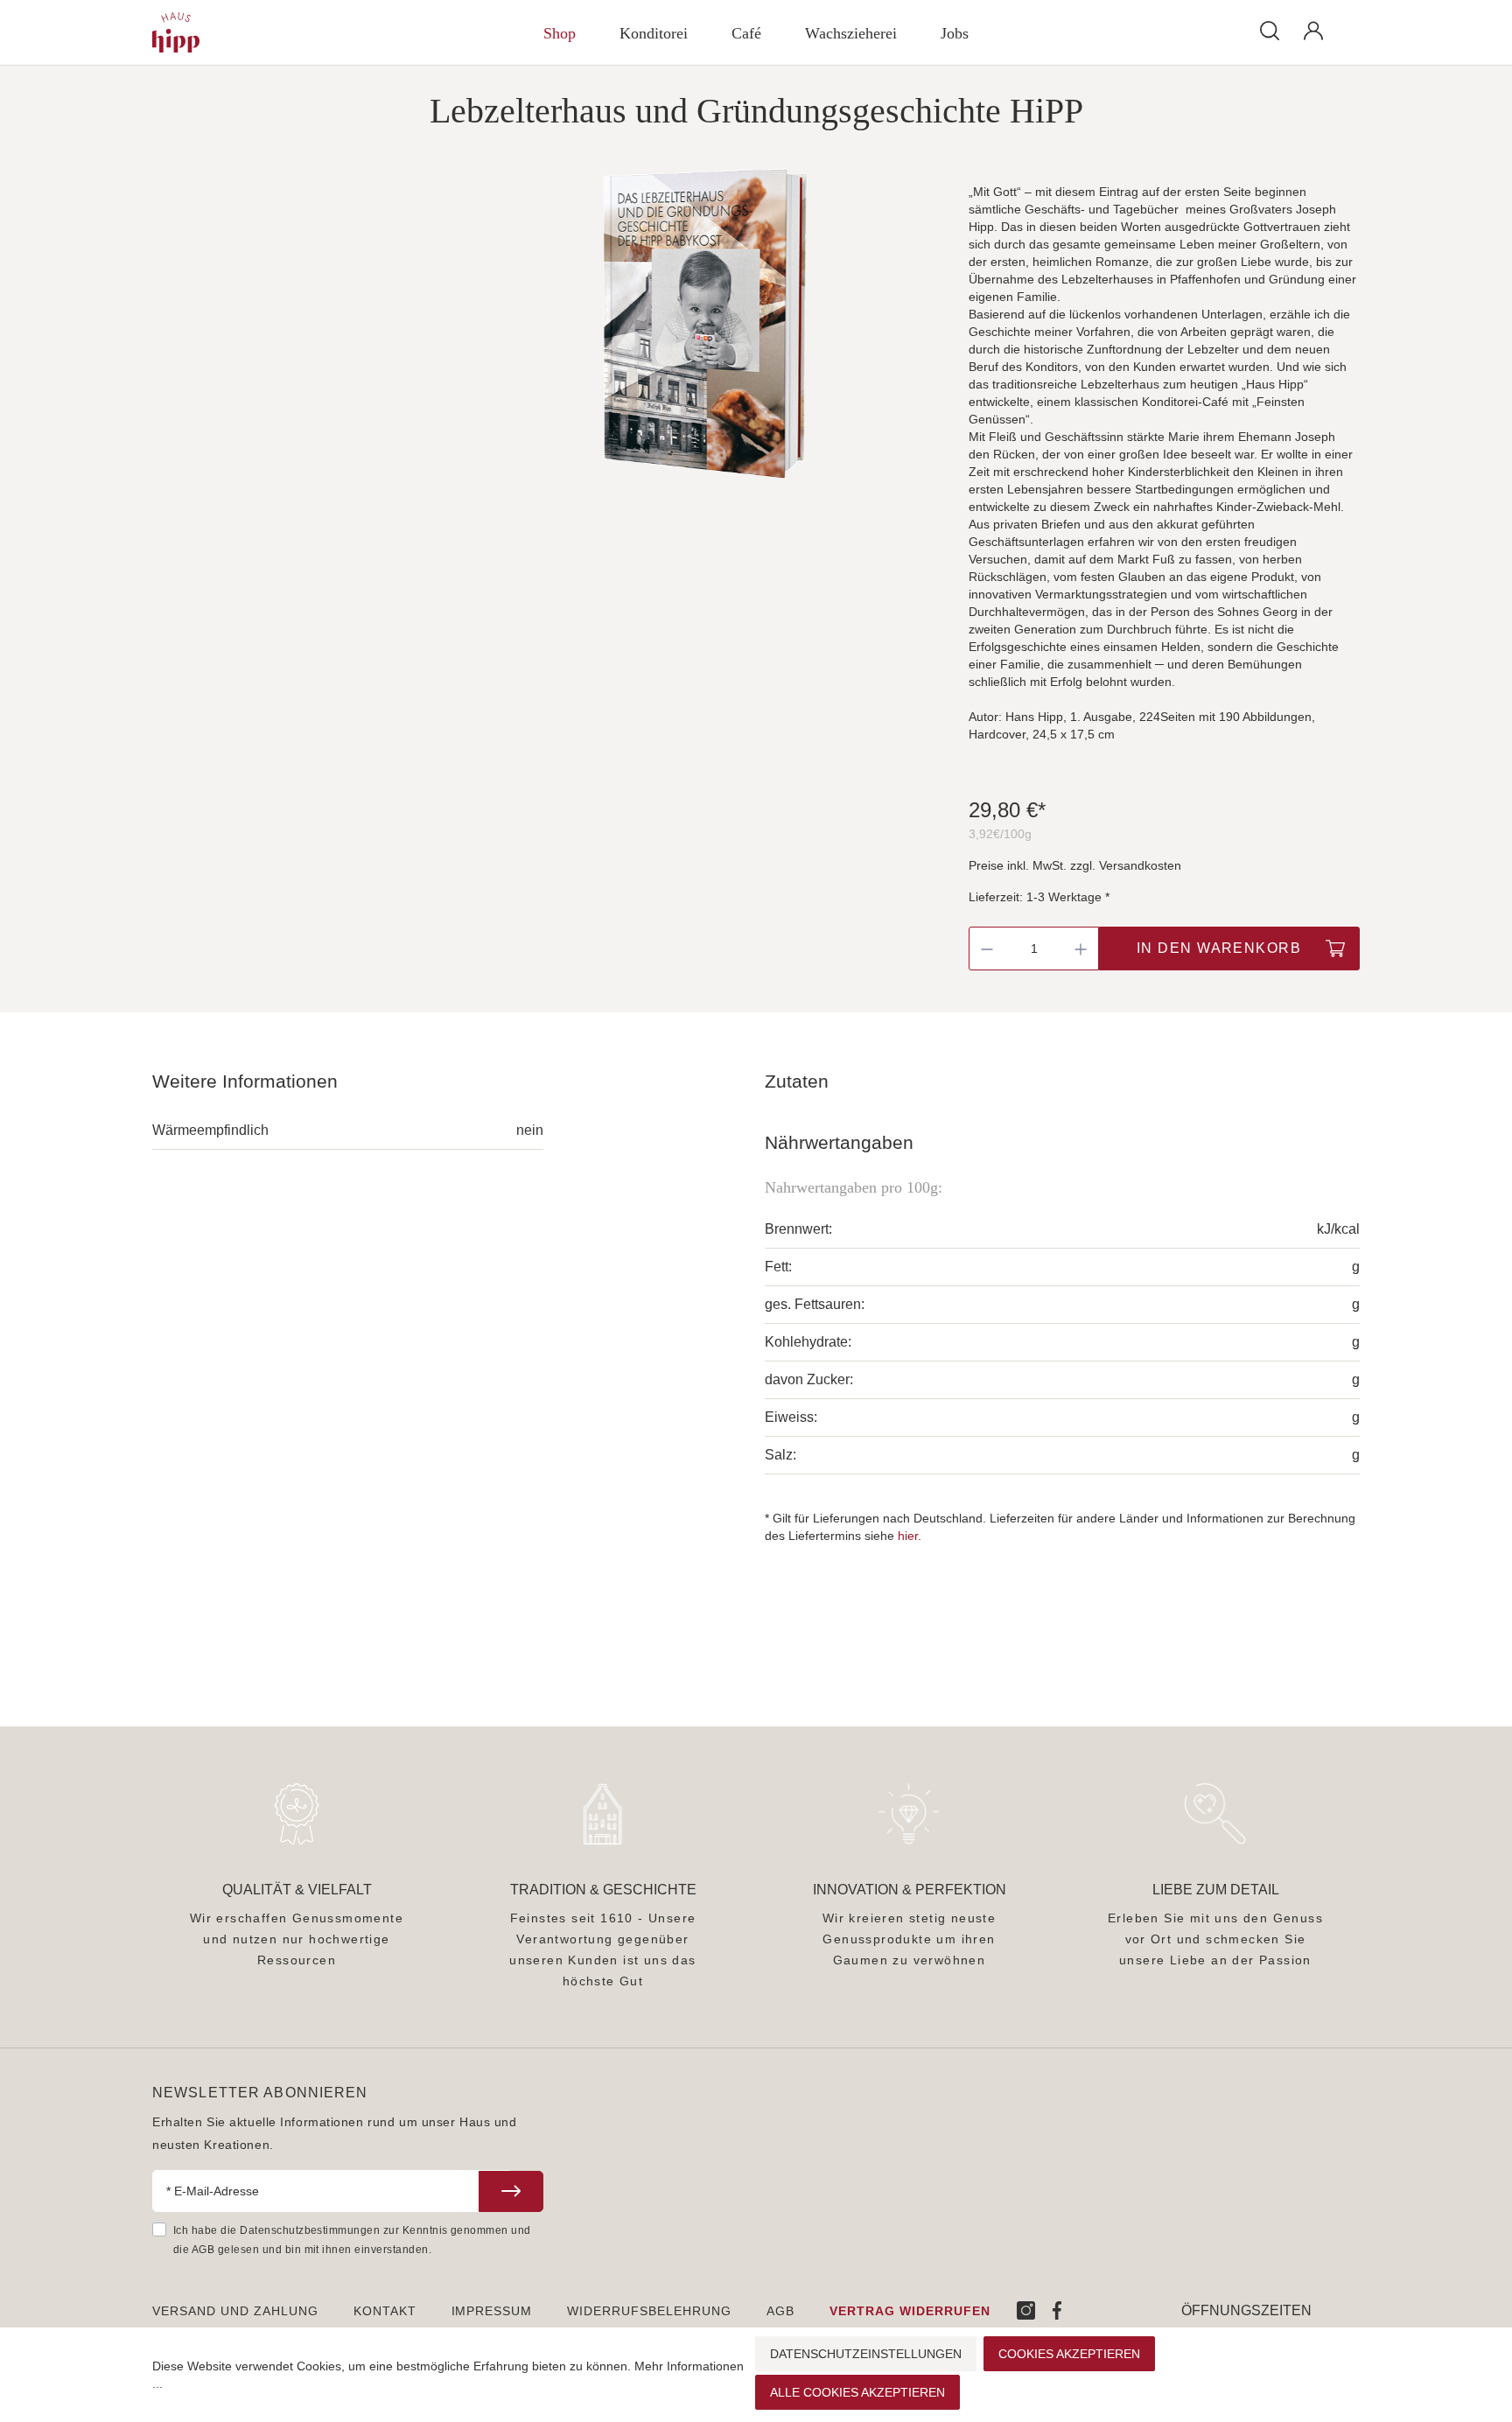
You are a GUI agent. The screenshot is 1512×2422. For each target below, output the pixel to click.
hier (908, 1536)
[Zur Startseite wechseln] (253, 32)
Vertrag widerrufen (910, 2311)
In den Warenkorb (1219, 948)
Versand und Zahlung (235, 2311)
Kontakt (385, 2311)
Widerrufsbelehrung (649, 2311)
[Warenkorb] (1347, 22)
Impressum (492, 2311)
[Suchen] (1270, 30)
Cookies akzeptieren (1069, 2354)
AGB (203, 2250)
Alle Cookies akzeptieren (857, 2392)
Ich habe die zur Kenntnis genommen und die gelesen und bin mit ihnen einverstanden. (352, 2240)
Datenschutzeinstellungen (866, 2354)
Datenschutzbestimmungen (310, 2230)
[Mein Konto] (1313, 31)
